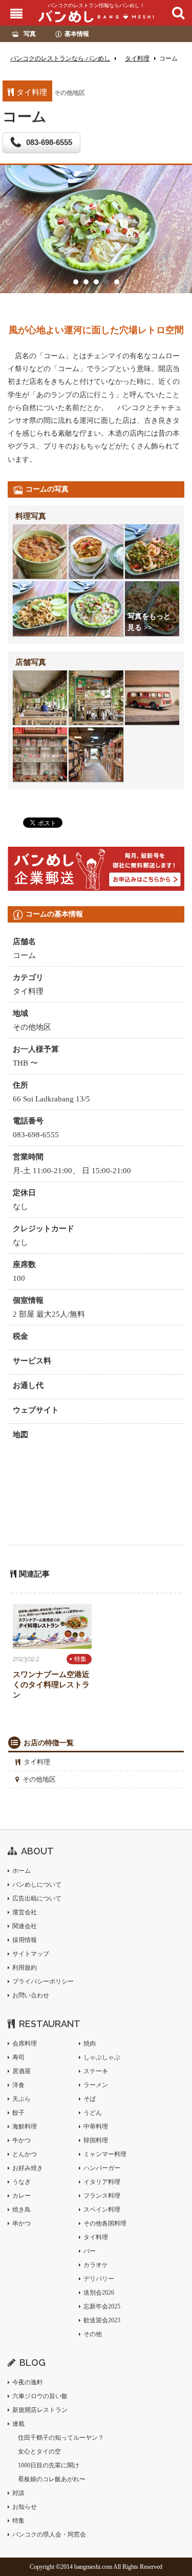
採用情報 (25, 1940)
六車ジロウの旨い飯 (40, 2396)
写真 (30, 34)
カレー (22, 2196)
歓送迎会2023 (102, 2320)
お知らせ (25, 2507)
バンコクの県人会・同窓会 (49, 2534)
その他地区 (39, 1779)
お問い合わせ (31, 1995)
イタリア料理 (102, 2182)
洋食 (18, 2085)
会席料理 (25, 2043)
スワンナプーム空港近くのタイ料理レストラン (51, 1685)
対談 (18, 2493)
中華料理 (96, 2127)
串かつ (22, 2223)
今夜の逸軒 (28, 2382)
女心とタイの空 (39, 2451)
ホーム (22, 1871)
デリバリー (99, 2279)
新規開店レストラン (40, 2410)
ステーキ (96, 2071)
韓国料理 (96, 2140)
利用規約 (25, 1968)
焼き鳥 (22, 2210)
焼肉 (90, 2043)
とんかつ (25, 2154)
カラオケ (96, 2265)
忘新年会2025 (102, 2306)
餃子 (18, 2113)
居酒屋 (22, 2071)
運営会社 (25, 1912)
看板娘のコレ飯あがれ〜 (52, 2479)
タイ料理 (37, 1762)
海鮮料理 (25, 2127)
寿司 (18, 2057)
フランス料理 (102, 2196)
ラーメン (96, 2085)
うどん (93, 2113)
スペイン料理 (102, 2210)
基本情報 (77, 34)
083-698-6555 (49, 142)
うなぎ (22, 2182)
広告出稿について (37, 1898)
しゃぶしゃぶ (102, 2057)
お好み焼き (28, 2168)
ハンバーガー (102, 2168)
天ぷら (22, 2099)
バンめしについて (37, 1885)
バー (90, 2251)
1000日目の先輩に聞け (49, 2465)
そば (90, 2099)
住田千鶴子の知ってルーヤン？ (61, 2438)
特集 (80, 1659)
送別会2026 (99, 2293)
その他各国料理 (105, 2223)
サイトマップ (31, 1954)
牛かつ (22, 2140)
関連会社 (25, 1926)
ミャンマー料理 (105, 2154)
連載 (18, 2424)
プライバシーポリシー (43, 1981)
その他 (93, 2334)
